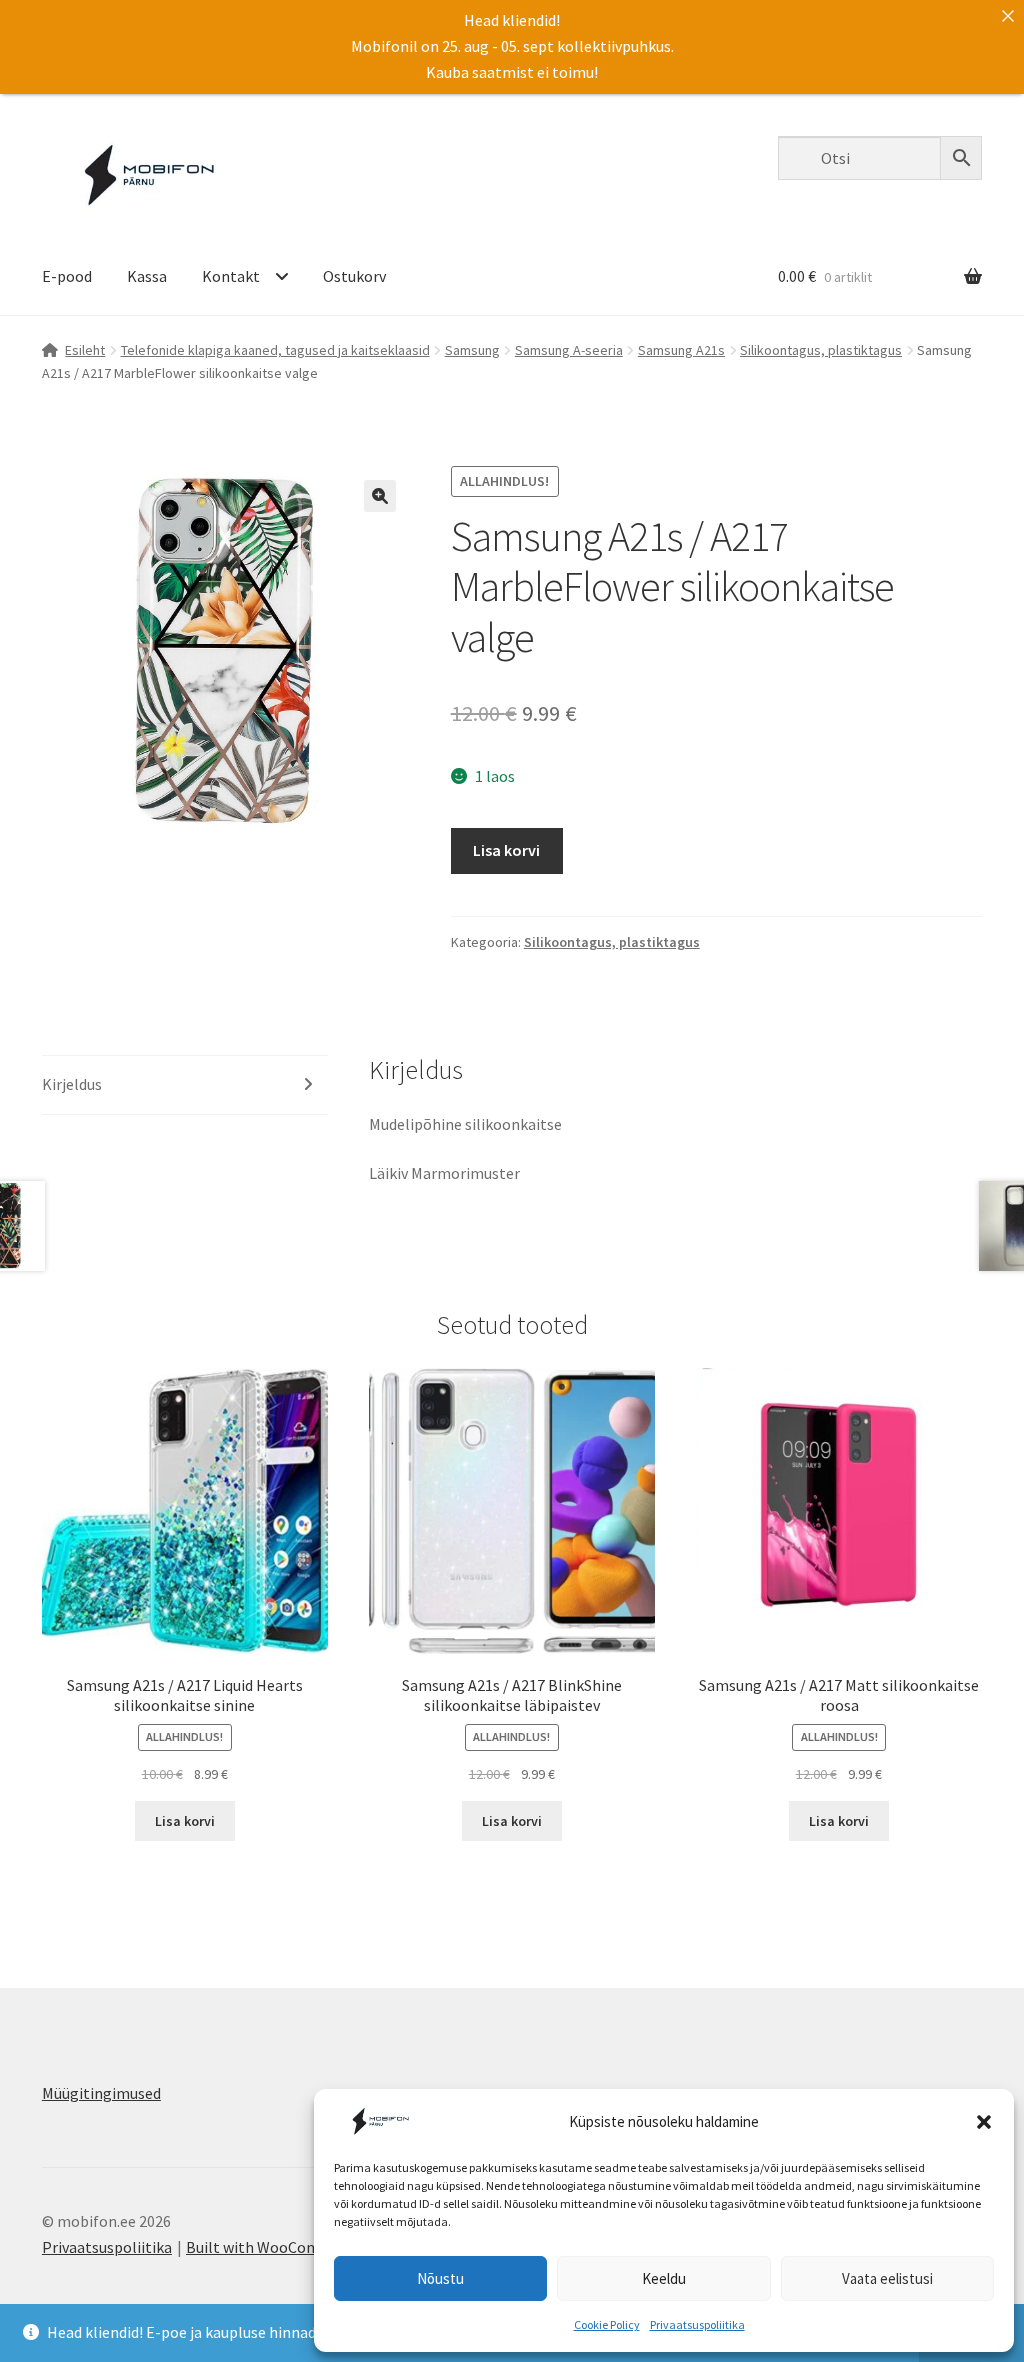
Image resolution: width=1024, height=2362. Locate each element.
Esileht (85, 350)
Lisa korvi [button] (185, 1821)
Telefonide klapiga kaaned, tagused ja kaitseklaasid (275, 350)
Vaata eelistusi (887, 2278)
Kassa (147, 276)
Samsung (472, 350)
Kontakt (231, 276)
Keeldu (664, 2278)
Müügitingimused (101, 2093)
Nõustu (440, 2278)
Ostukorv (354, 276)
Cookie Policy (607, 2324)
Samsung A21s (681, 350)
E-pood (67, 276)
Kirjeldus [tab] (72, 1084)
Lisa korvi (506, 850)
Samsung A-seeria (569, 350)
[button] (984, 2122)
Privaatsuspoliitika (697, 2324)
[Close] (1008, 16)
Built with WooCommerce (274, 2247)
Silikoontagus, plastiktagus (821, 350)
